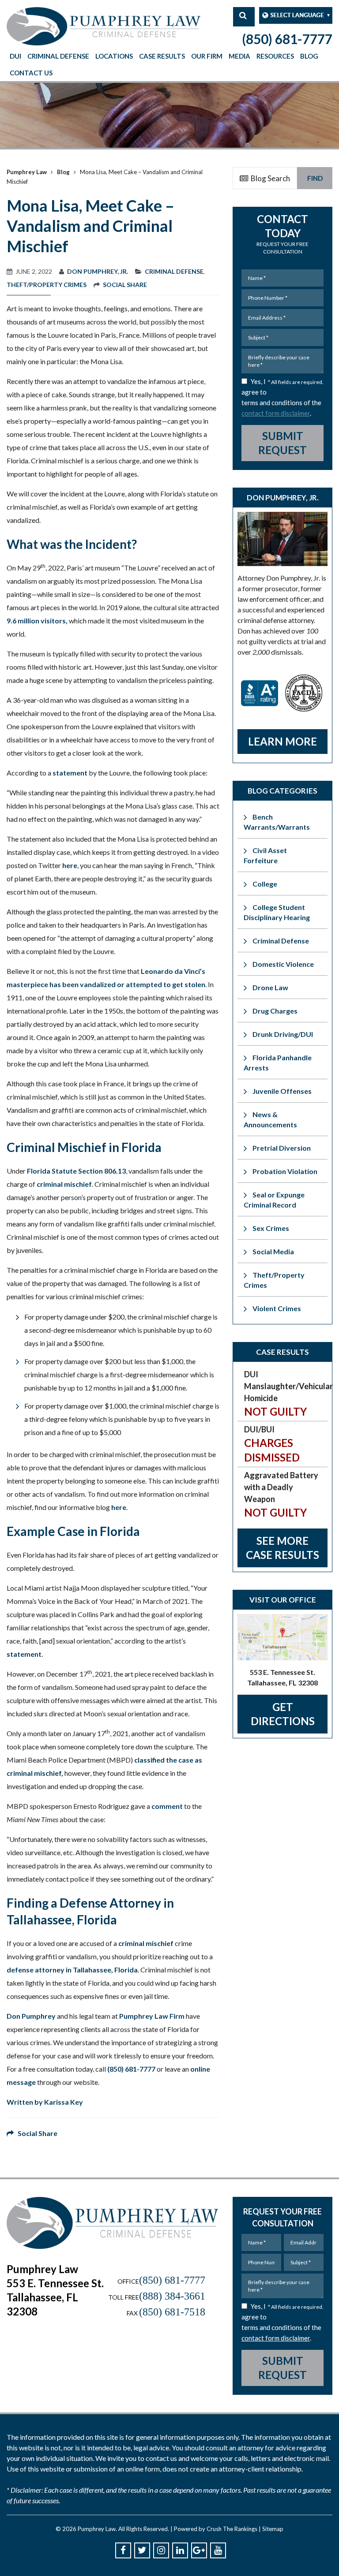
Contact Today (282, 234)
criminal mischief (64, 1184)
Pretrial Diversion (282, 1148)
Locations (114, 56)
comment (167, 1806)
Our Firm (207, 56)
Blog (309, 56)
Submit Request (282, 443)
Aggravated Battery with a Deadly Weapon (281, 1495)
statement (70, 773)
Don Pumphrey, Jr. (98, 271)
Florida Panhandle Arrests (278, 1062)
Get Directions (283, 1714)
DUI (15, 56)
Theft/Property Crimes (47, 285)
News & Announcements (270, 1119)
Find (315, 178)
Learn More (282, 741)
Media (239, 56)
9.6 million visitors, (37, 621)
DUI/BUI (272, 1444)
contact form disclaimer (276, 413)
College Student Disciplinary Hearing (277, 912)
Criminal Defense (58, 56)
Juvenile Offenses (282, 1091)
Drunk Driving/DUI (283, 1034)
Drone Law (270, 987)
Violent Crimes (277, 1308)
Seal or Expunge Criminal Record (274, 1200)
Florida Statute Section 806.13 (76, 1171)
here (70, 865)
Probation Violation (285, 1171)
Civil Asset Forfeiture (265, 855)
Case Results (162, 56)
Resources (275, 56)
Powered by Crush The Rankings (216, 2529)
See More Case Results (282, 1548)
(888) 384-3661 (172, 2296)
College (265, 884)
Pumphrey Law (27, 172)
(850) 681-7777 (287, 39)
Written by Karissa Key (45, 2102)
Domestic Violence (283, 964)
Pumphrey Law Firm (152, 2016)
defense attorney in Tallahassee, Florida (72, 1970)
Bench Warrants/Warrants (277, 822)
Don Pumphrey (31, 2016)
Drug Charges (275, 1011)
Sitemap (273, 2529)
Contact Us (31, 73)
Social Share (125, 285)
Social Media (273, 1251)
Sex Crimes (271, 1228)
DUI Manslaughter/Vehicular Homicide (286, 1394)
